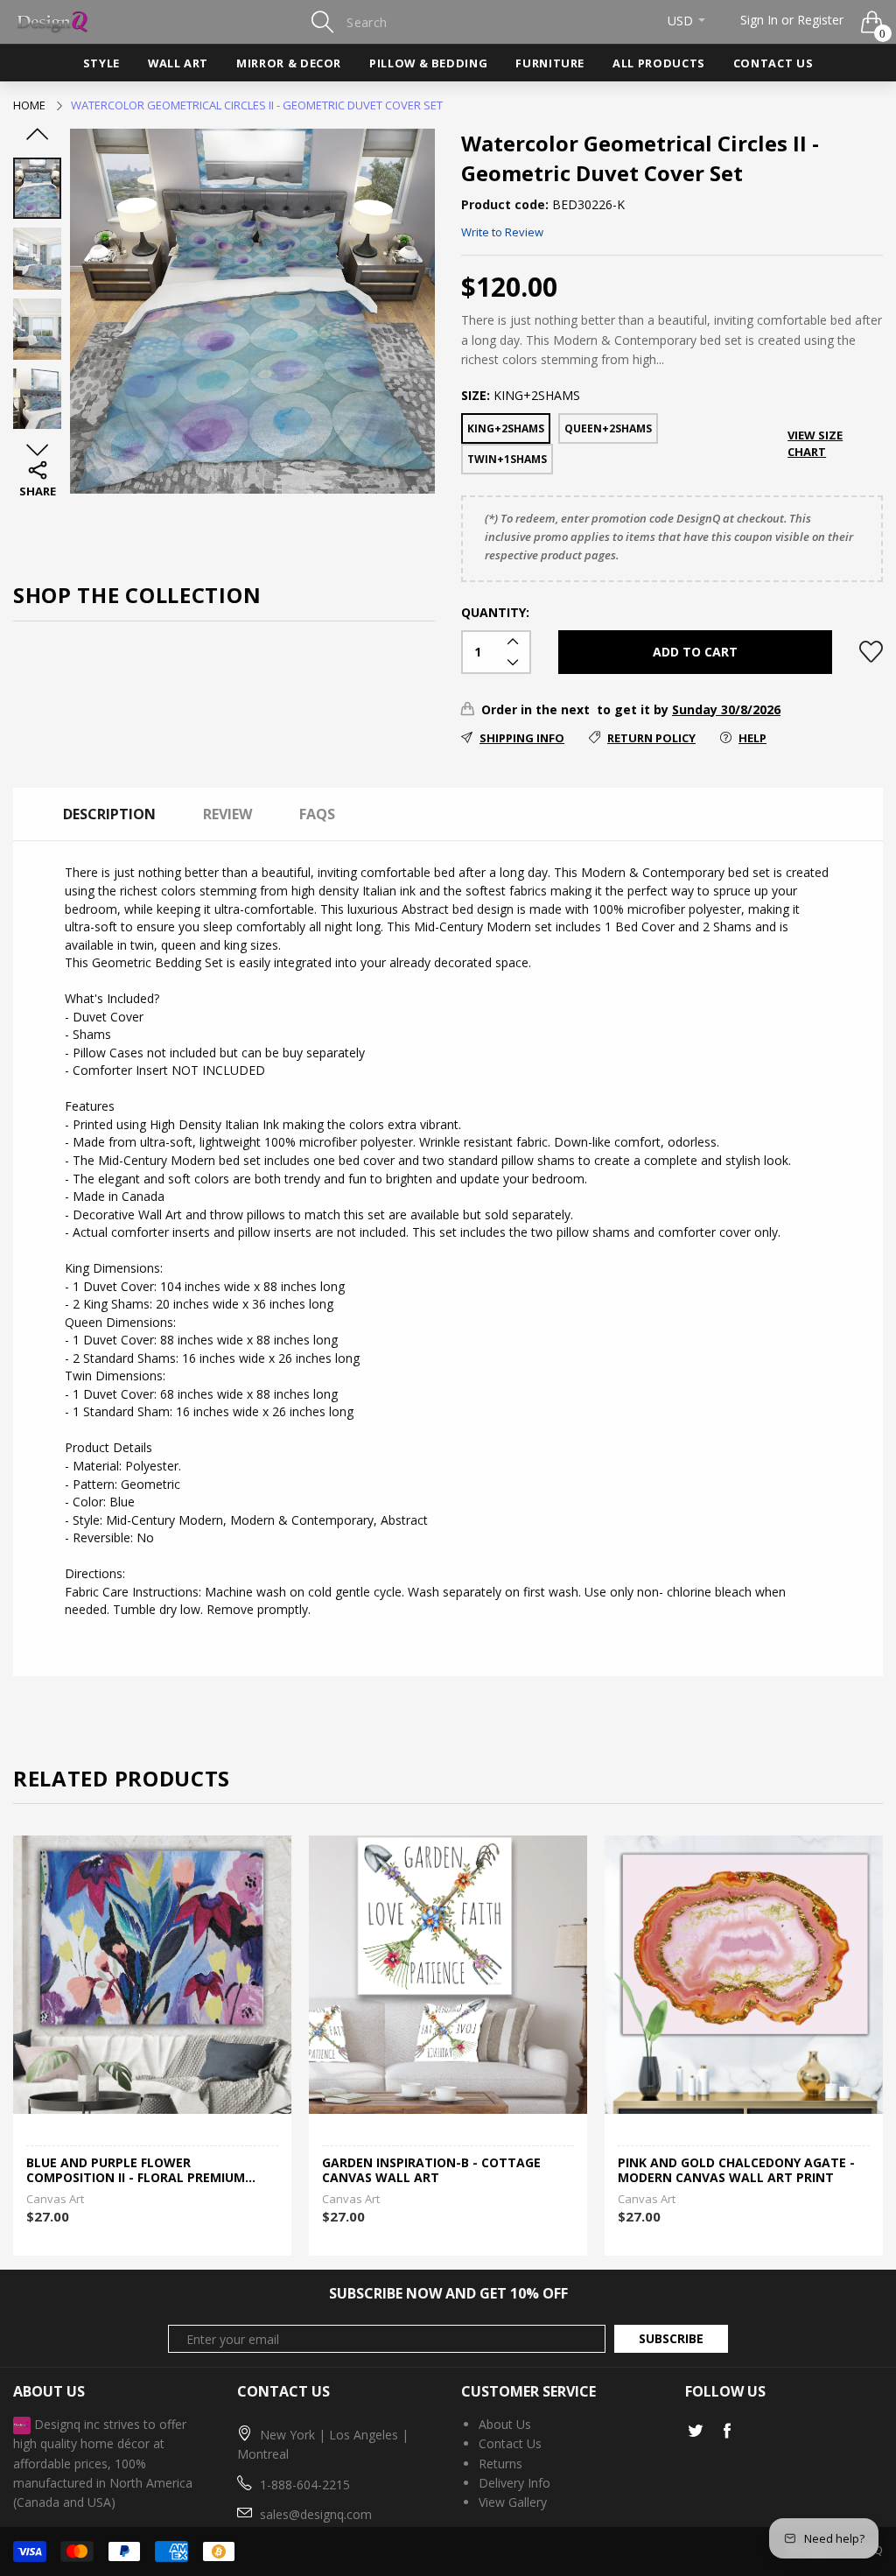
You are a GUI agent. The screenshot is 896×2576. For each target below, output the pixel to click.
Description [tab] (109, 814)
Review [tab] (227, 814)
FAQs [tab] (317, 814)
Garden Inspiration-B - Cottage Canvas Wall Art (431, 2171)
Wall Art (178, 63)
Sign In (759, 20)
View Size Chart (815, 443)
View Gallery (513, 2502)
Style (101, 63)
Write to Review (502, 232)
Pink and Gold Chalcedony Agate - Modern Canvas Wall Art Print (736, 2171)
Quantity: (495, 612)
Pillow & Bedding (428, 63)
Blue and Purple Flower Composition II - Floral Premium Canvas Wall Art (136, 2171)
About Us (505, 2424)
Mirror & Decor (289, 63)
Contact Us (773, 63)
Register (820, 20)
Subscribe (671, 2338)
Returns (500, 2464)
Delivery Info (514, 2483)
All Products (659, 63)
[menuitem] (101, 63)
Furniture (550, 63)
